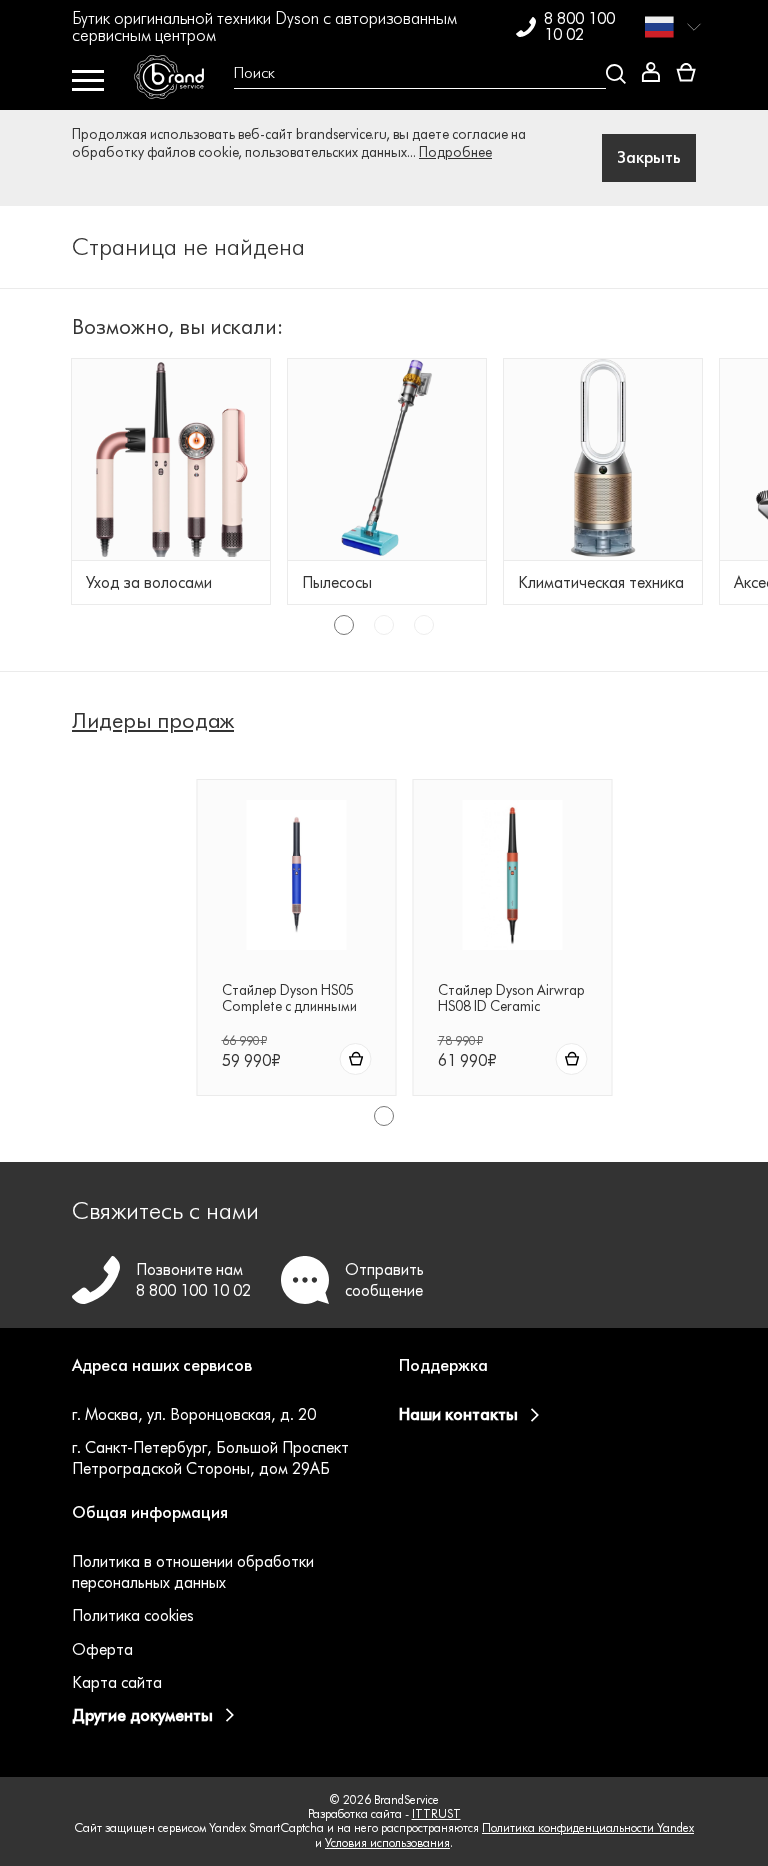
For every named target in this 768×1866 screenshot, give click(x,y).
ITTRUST (436, 1813)
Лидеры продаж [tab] (153, 721)
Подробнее (455, 152)
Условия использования (387, 1842)
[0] (686, 73)
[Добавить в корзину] (356, 1059)
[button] (220, 1378)
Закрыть (649, 157)
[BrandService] (176, 82)
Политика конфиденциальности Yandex (588, 1827)
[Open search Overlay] (422, 74)
